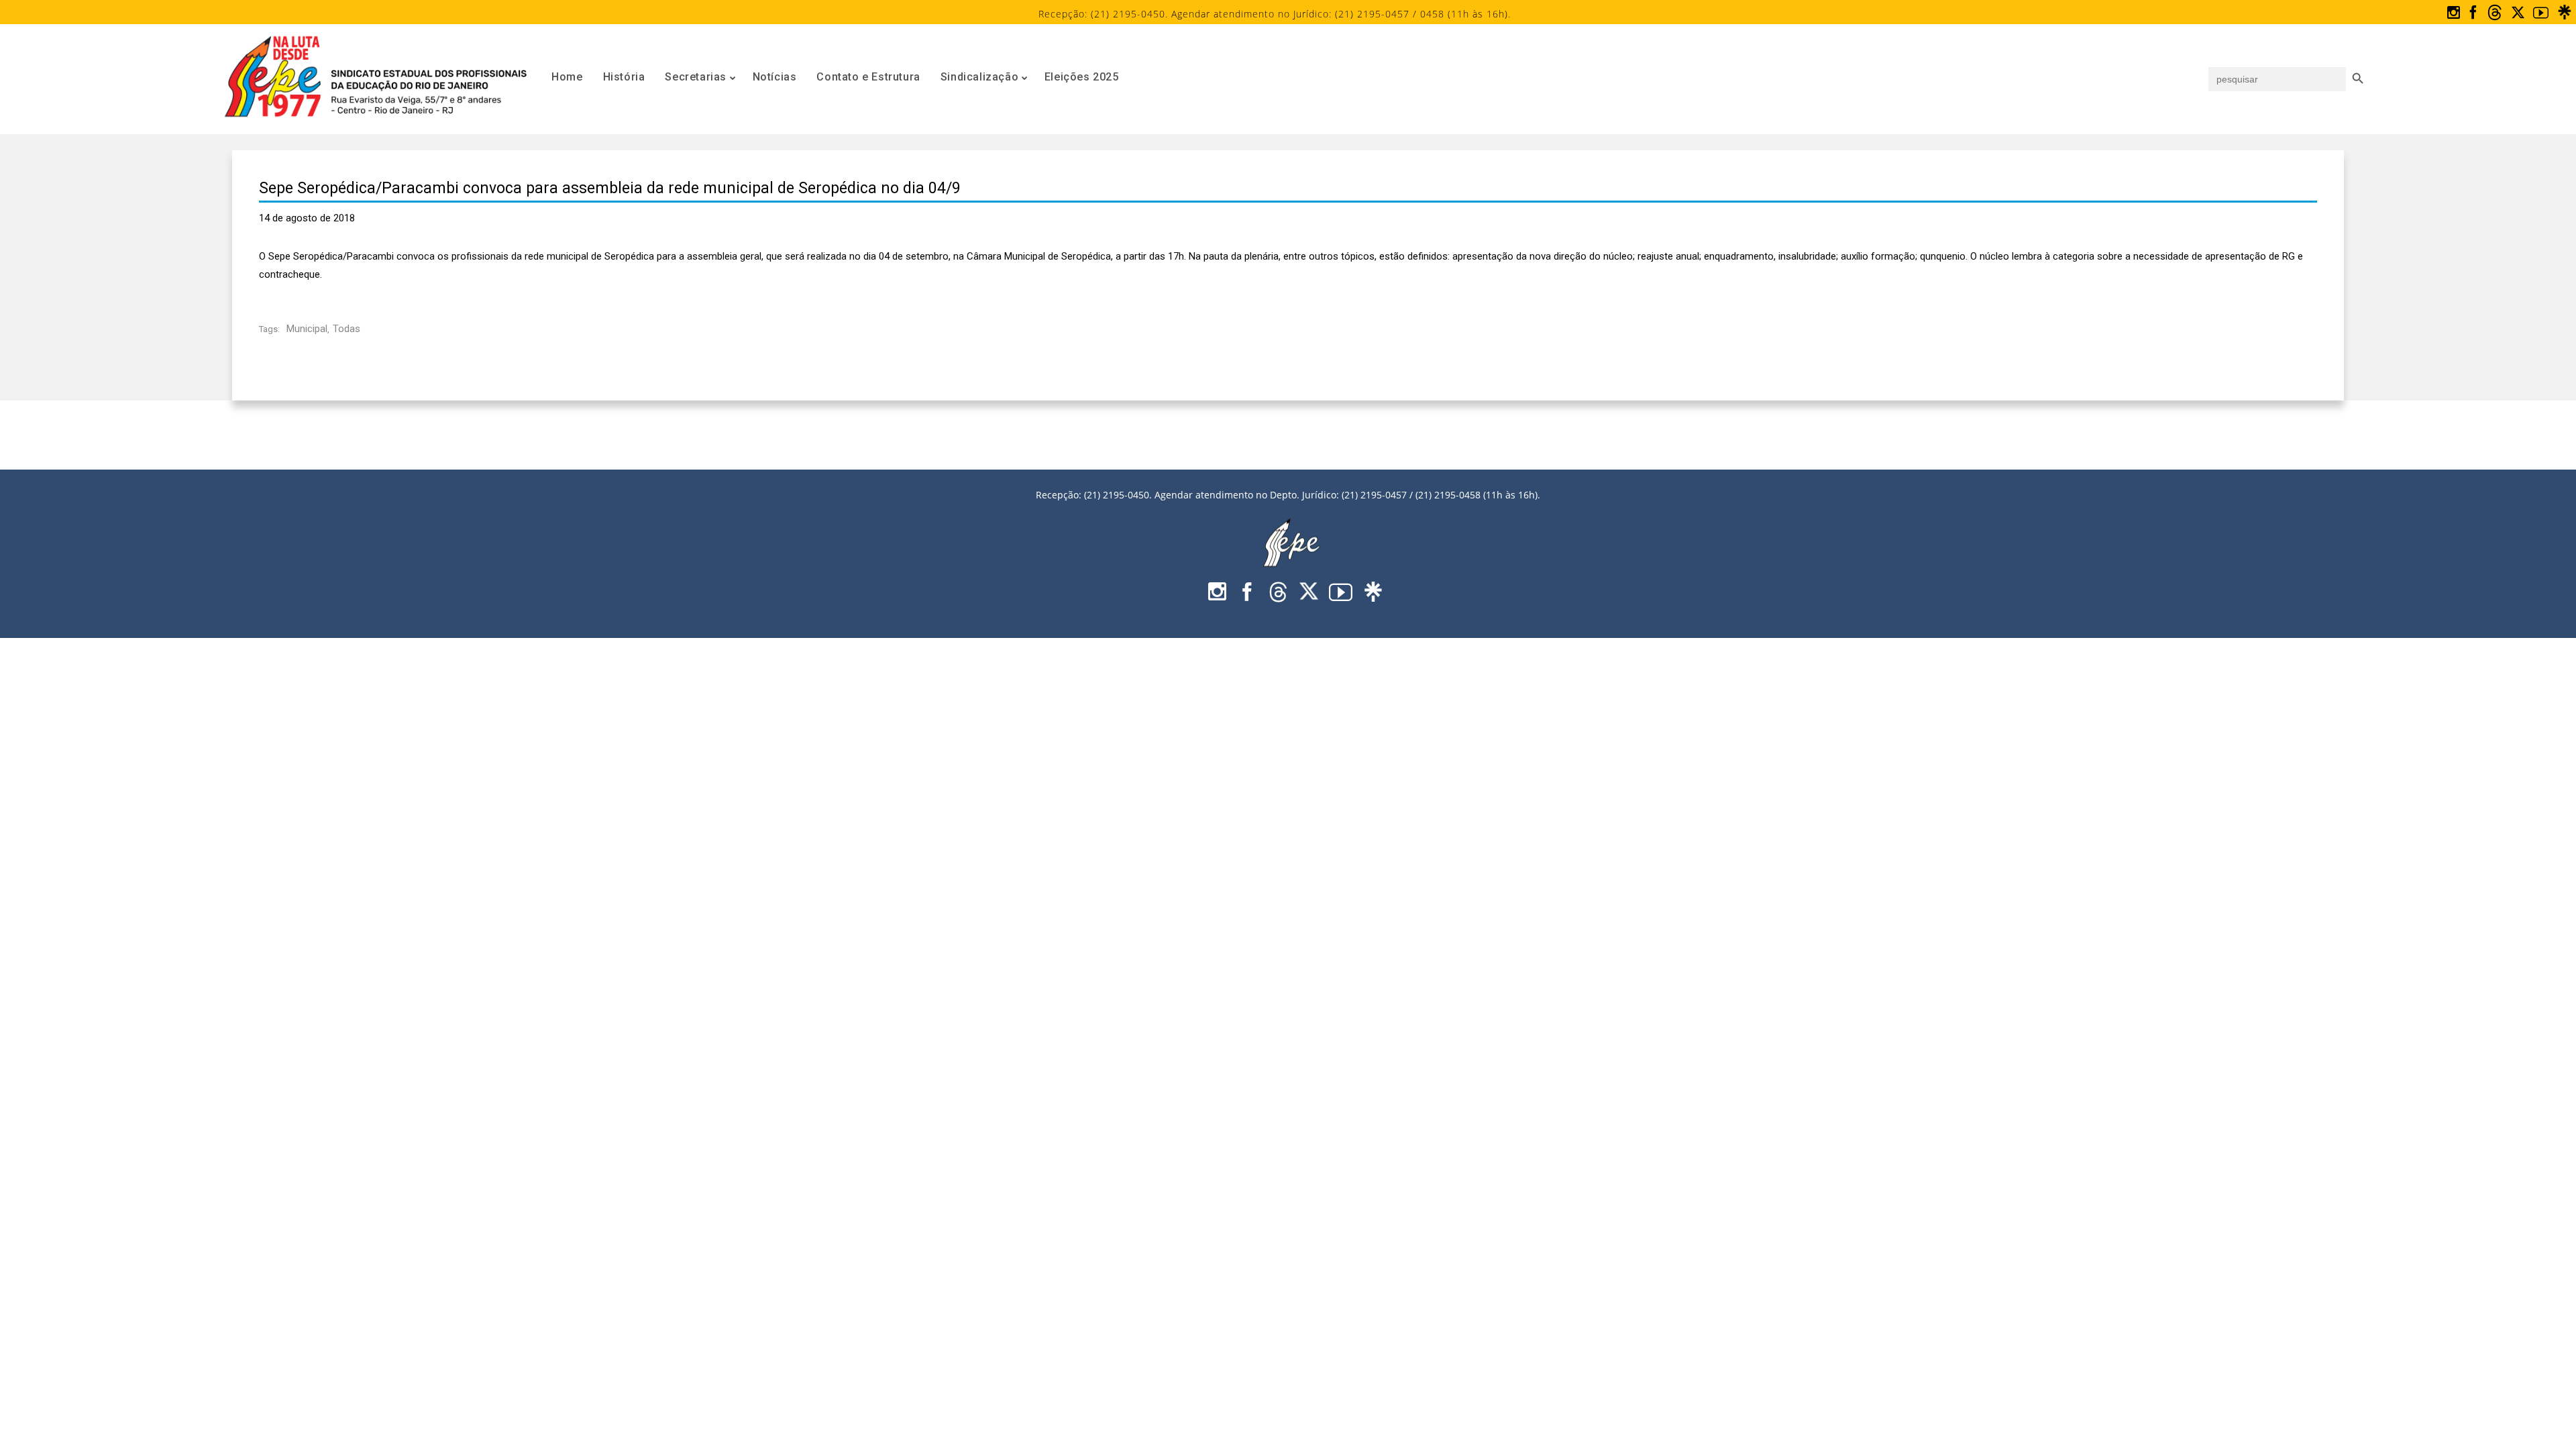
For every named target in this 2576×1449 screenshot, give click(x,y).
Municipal (307, 329)
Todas (346, 329)
